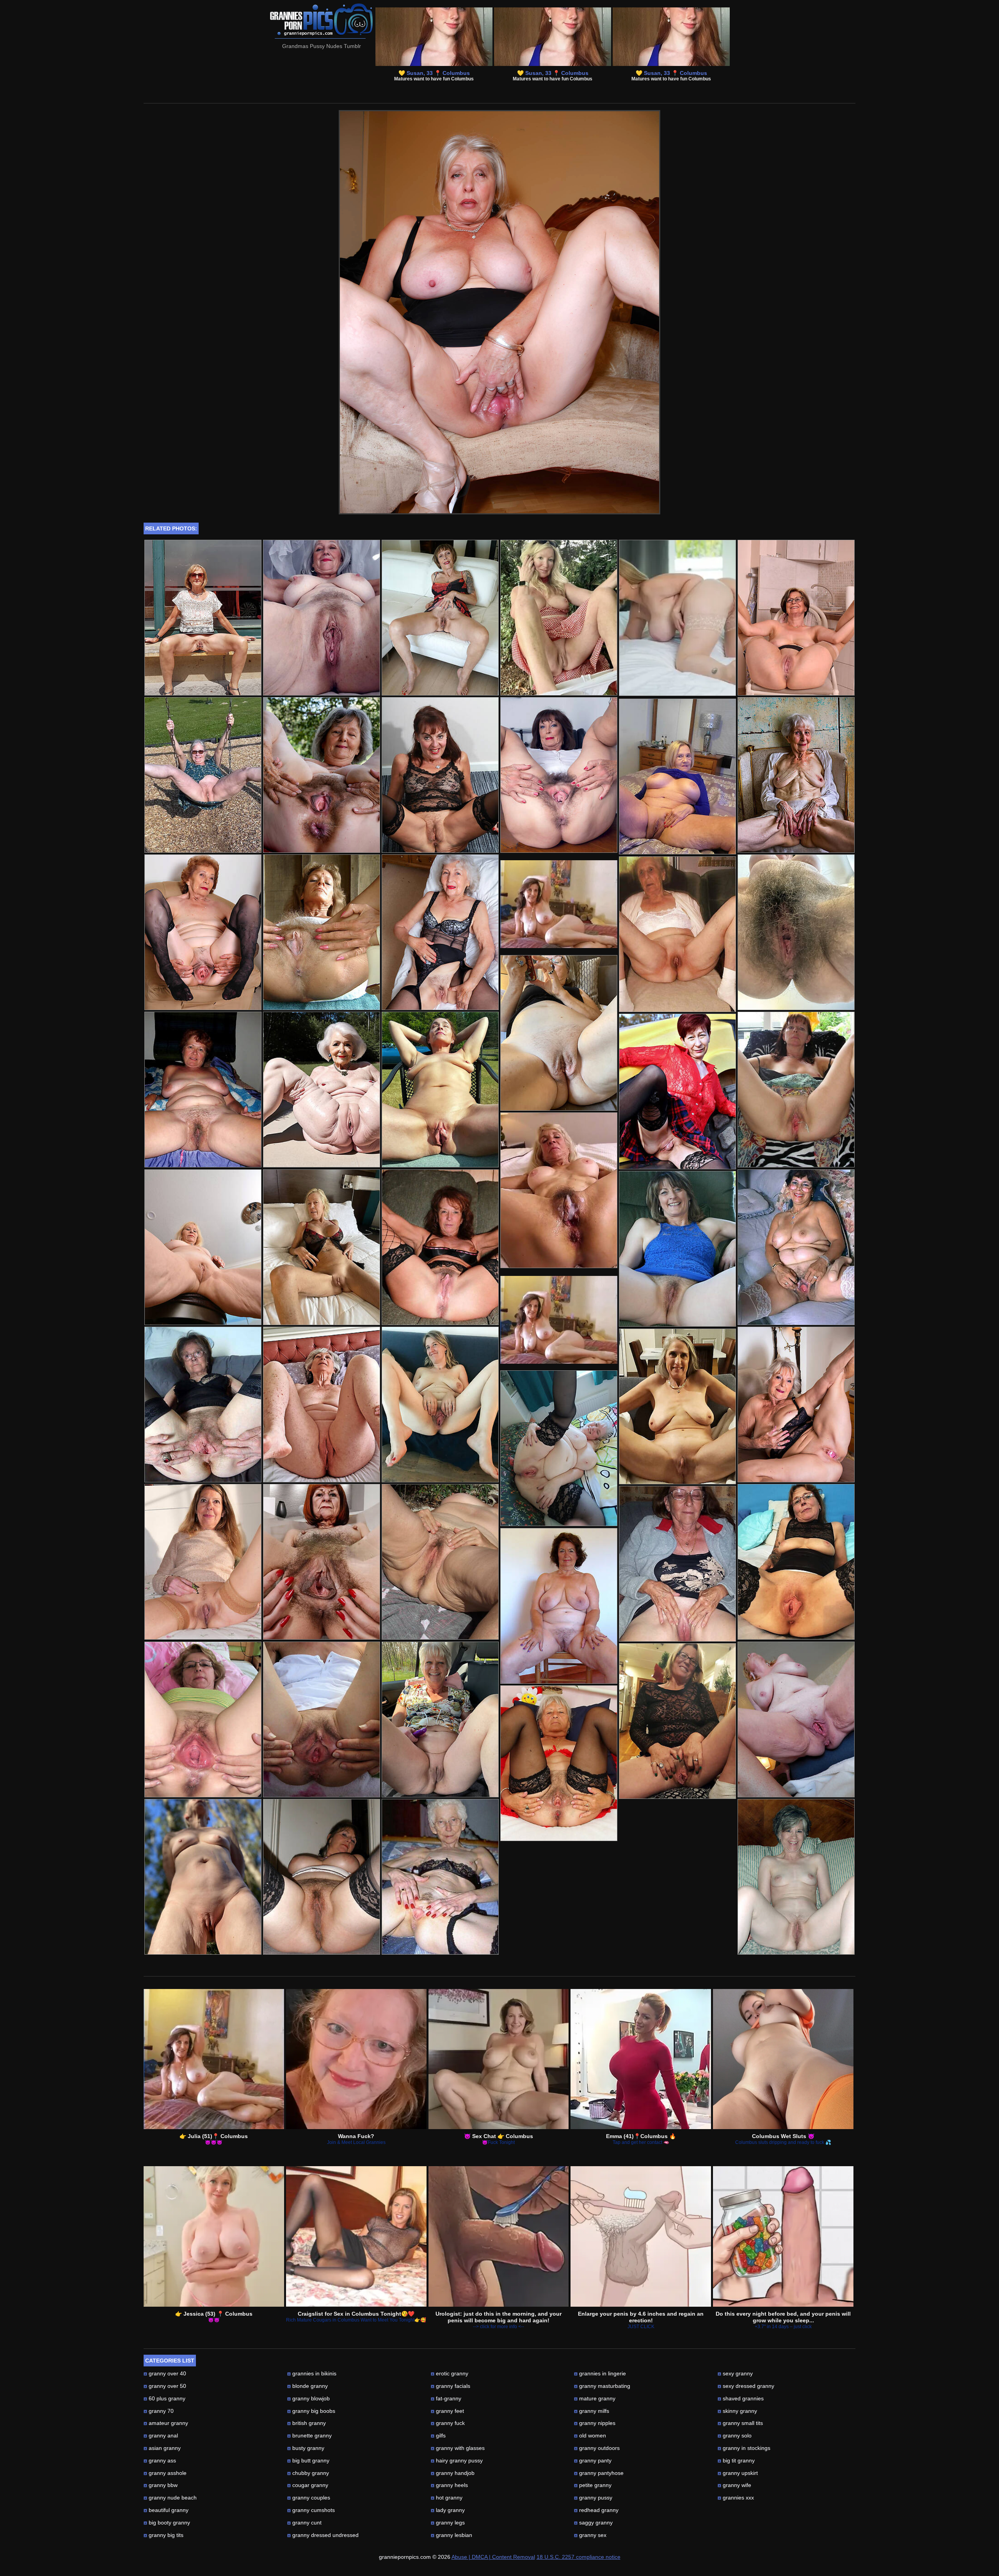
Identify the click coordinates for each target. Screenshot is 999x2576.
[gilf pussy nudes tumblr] (440, 1562)
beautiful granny (166, 2510)
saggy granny (593, 2523)
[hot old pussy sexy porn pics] (677, 1249)
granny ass (160, 2460)
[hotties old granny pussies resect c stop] (440, 1405)
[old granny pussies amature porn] (677, 1091)
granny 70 (159, 2411)
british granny (307, 2423)
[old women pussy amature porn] (796, 932)
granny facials (451, 2386)
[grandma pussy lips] (796, 1562)
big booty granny (167, 2523)
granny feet (447, 2411)
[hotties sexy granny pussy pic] (559, 1763)
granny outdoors (597, 2448)
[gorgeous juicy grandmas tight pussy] (203, 1877)
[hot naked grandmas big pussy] (440, 1719)
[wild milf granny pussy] (796, 1090)
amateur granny (166, 2423)
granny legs (448, 2523)
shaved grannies (741, 2398)
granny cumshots (311, 2510)
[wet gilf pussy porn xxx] (677, 777)
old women (590, 2435)
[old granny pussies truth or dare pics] (559, 775)
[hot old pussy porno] (677, 1721)
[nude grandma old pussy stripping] (440, 1090)
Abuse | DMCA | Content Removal (493, 2557)
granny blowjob (308, 2398)
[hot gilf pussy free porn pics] (322, 1719)
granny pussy (593, 2498)
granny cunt (304, 2523)
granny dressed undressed (323, 2535)
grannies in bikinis (312, 2373)
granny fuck (448, 2423)
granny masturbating (602, 2386)
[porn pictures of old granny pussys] (796, 1247)
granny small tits (740, 2423)
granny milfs (592, 2411)
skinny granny (737, 2411)
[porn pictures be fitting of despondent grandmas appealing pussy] (796, 775)
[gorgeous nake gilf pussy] (677, 1564)
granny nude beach (170, 2498)
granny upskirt (738, 2473)
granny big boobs (311, 2411)
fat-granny (446, 2398)
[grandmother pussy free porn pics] (796, 1405)
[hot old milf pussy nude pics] (796, 618)
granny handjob (453, 2473)
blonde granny (308, 2386)
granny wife (734, 2485)
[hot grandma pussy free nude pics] (559, 1606)
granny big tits (164, 2535)
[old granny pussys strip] (440, 1247)
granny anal (161, 2435)
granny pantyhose (599, 2473)
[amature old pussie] (322, 932)
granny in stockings (744, 2448)
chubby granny (308, 2473)
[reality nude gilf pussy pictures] (203, 1562)
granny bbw (161, 2485)
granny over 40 (165, 2373)
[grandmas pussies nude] (559, 618)
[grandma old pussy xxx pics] (203, 1405)
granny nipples (595, 2423)
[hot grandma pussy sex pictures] (440, 1877)
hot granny (447, 2498)
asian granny (162, 2448)
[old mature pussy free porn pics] (440, 775)
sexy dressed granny (746, 2386)
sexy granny (735, 2373)
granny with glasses (458, 2448)
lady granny (448, 2510)
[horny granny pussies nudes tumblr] (322, 1090)
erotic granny (450, 2373)
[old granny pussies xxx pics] (677, 1406)
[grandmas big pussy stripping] (203, 1247)
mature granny (595, 2398)
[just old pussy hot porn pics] (203, 1090)
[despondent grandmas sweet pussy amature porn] (677, 934)
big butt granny (308, 2460)
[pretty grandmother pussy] (203, 775)
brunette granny (309, 2435)
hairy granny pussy (457, 2460)
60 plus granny (164, 2398)
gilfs (438, 2435)
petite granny (593, 2485)
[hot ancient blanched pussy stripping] (440, 618)
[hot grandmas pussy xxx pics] (440, 932)
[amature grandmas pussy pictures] (203, 1719)
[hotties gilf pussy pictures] (322, 1562)
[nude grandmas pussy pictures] (559, 1190)
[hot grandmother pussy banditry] (203, 932)
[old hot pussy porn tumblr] (322, 1247)
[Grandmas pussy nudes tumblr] (499, 512)
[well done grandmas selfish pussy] (559, 1033)
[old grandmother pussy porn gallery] (203, 618)
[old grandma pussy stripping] (796, 1877)
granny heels (449, 2485)
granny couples (309, 2498)
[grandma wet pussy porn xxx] (322, 618)
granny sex (590, 2535)
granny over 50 (165, 2386)
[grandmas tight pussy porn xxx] (322, 1405)
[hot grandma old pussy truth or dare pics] (322, 775)
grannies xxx (736, 2498)
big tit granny (736, 2460)
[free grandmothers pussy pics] (796, 1719)
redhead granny (596, 2510)
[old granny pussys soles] (322, 1877)
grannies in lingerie (600, 2373)
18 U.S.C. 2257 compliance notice (579, 2557)
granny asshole (165, 2473)
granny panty (593, 2460)
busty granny (306, 2448)
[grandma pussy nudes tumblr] (559, 1448)
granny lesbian (452, 2535)
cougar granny (308, 2485)
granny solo (735, 2435)
